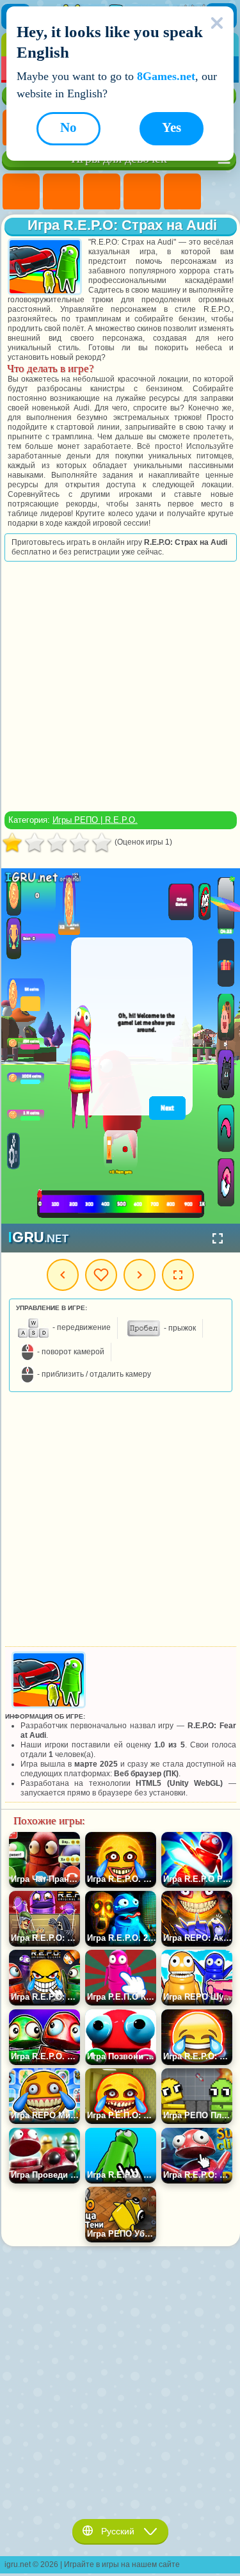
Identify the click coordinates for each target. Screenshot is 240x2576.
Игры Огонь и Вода (102, 192)
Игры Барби (142, 192)
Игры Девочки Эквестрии (61, 192)
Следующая (140, 1275)
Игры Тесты (182, 192)
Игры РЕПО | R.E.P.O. (95, 820)
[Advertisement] (119, 686)
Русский (118, 2531)
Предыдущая (63, 1275)
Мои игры (101, 1275)
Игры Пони (21, 192)
